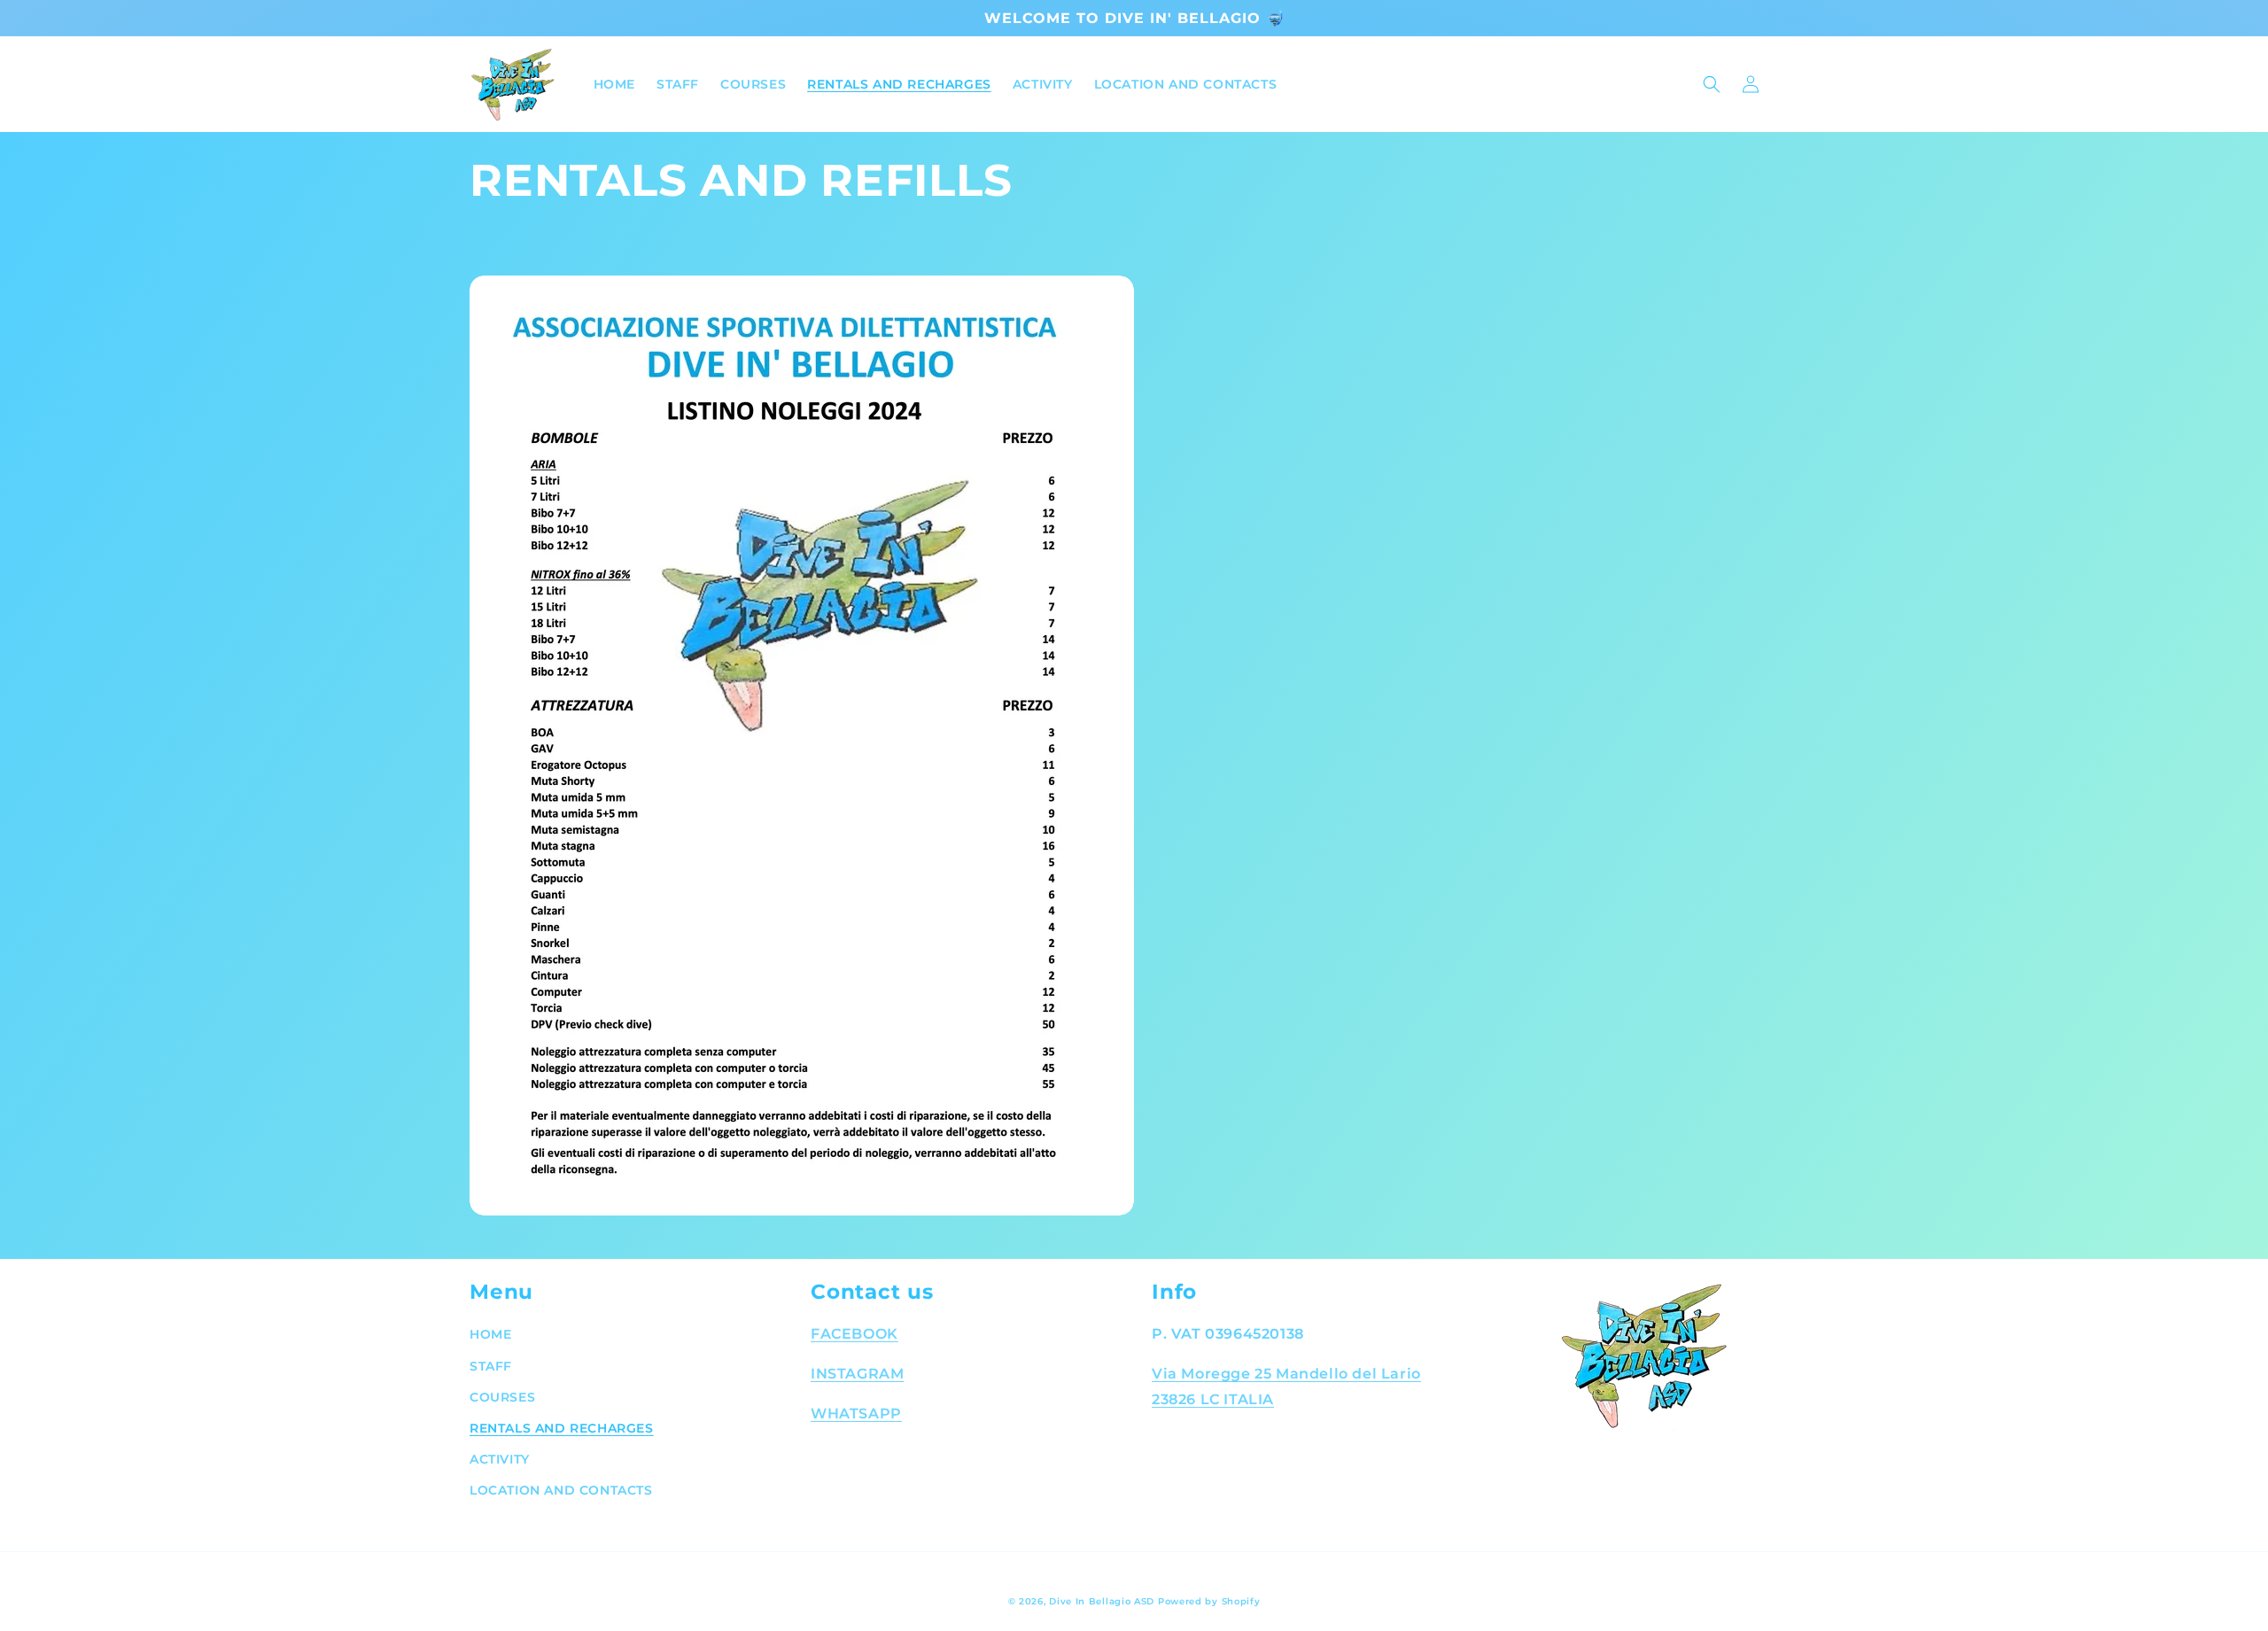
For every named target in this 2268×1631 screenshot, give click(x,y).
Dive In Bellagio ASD (1102, 1601)
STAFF (491, 1366)
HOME (490, 1334)
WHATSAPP (856, 1414)
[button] (1712, 84)
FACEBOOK (854, 1334)
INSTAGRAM (857, 1374)
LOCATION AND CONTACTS (561, 1490)
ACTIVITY (500, 1459)
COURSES (502, 1397)
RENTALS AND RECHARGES (562, 1428)
